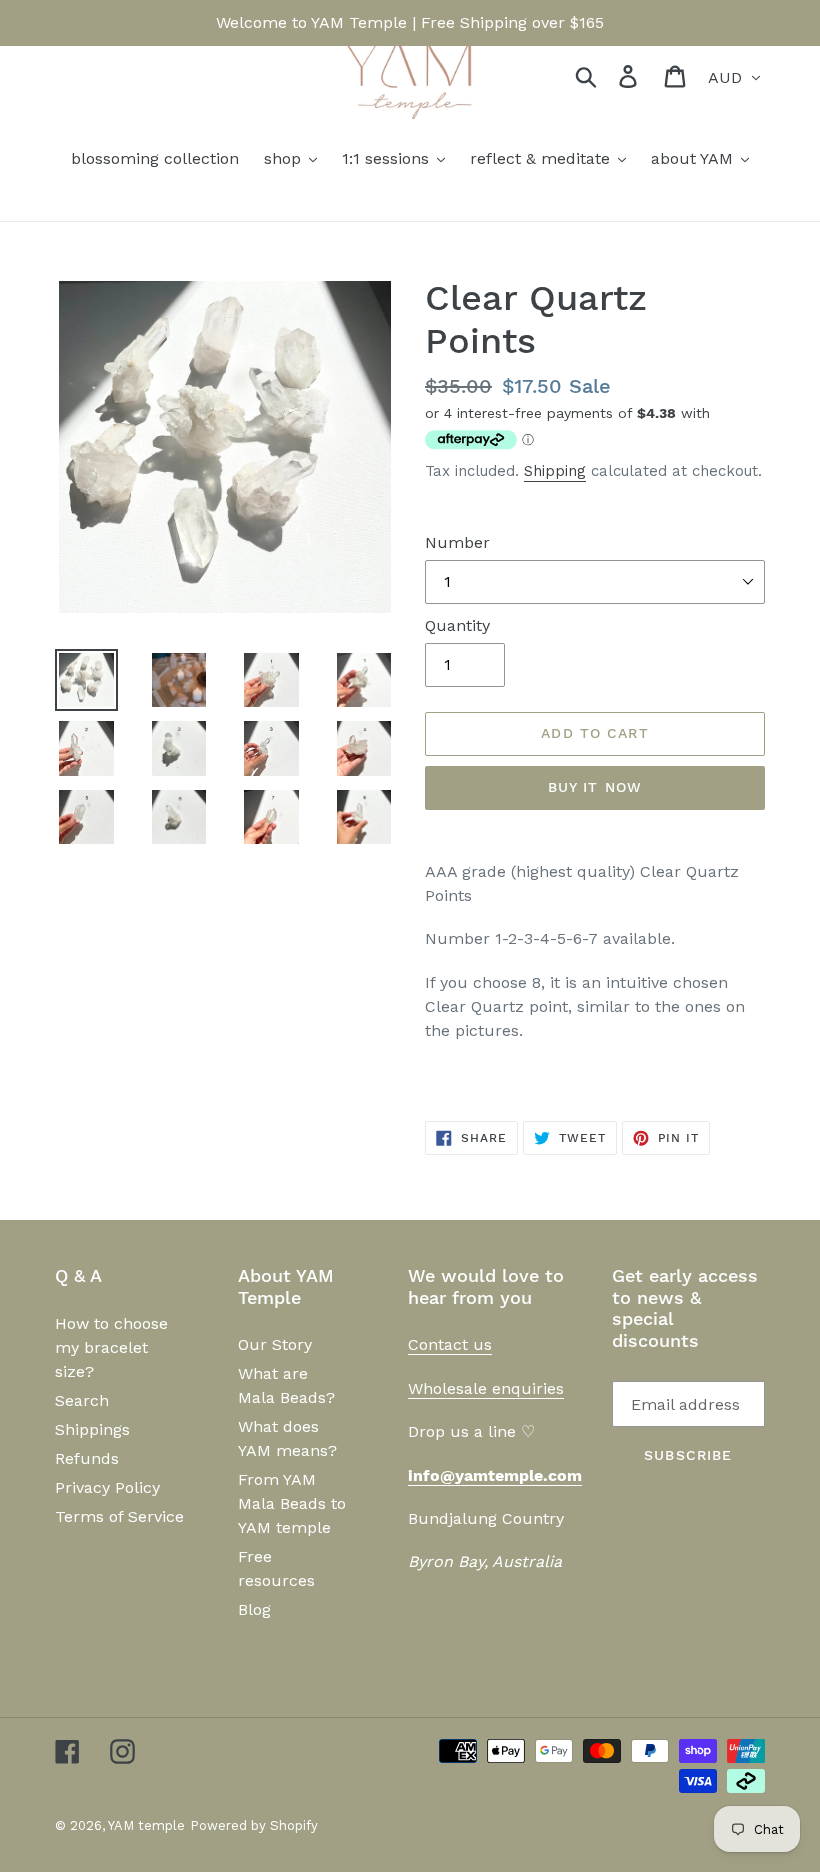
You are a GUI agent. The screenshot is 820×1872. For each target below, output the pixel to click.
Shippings (92, 1429)
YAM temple (146, 1825)
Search (82, 1400)
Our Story (275, 1344)
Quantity (457, 625)
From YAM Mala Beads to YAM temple (292, 1503)
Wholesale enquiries (486, 1388)
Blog (254, 1609)
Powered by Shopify (254, 1825)
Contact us (450, 1344)
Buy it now (595, 787)
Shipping (555, 471)
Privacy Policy (107, 1487)
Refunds (87, 1458)
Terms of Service (119, 1516)
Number (457, 542)
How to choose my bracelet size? (111, 1347)
